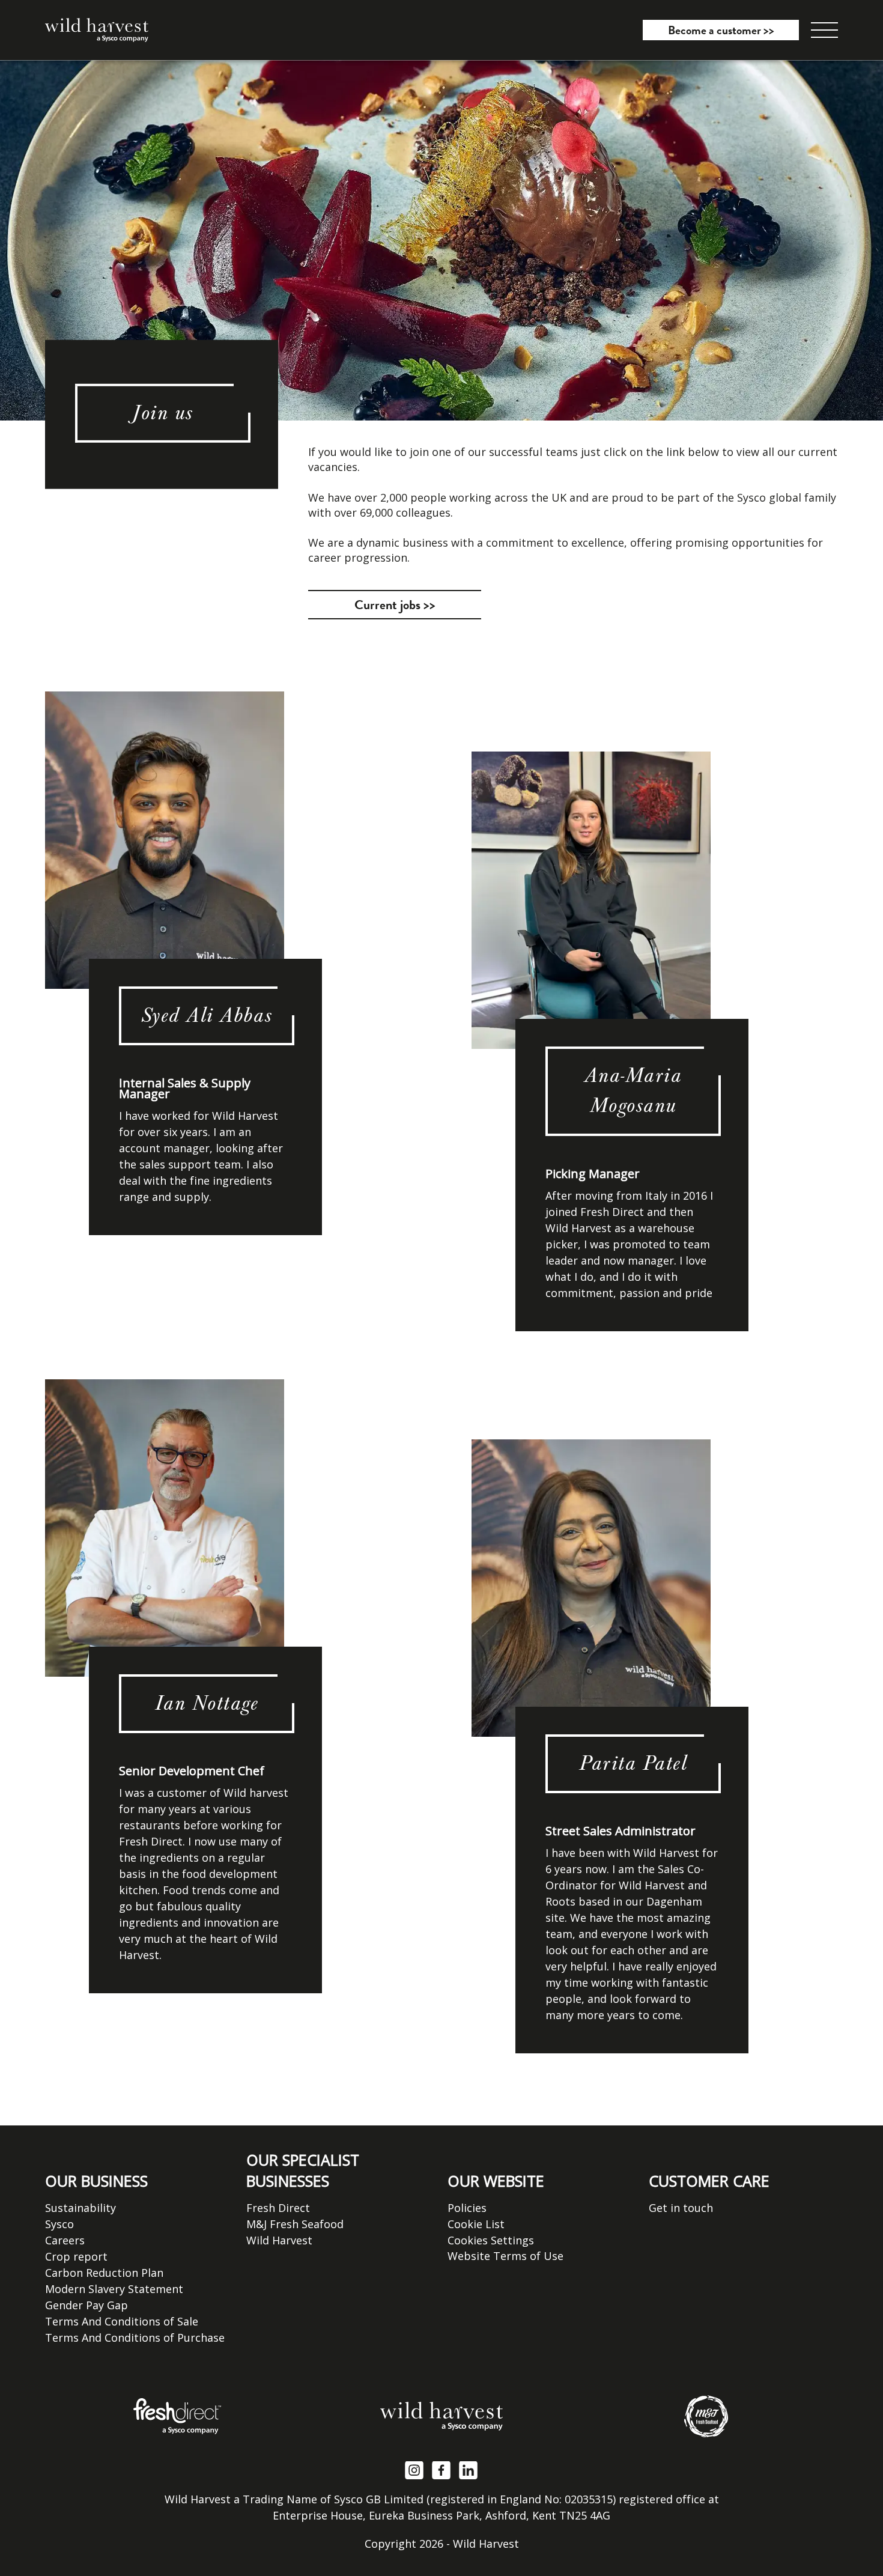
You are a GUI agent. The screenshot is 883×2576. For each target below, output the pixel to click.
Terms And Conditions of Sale (122, 2321)
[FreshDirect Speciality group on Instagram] (414, 2469)
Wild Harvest (279, 2240)
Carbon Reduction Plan (104, 2273)
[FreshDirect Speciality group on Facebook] (441, 2469)
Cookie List (476, 2224)
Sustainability (80, 2208)
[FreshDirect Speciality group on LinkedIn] (469, 2469)
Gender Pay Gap (86, 2305)
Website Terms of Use (505, 2256)
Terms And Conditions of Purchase (135, 2338)
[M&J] (706, 2416)
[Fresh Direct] (177, 2416)
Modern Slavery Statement (114, 2289)
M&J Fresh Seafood (295, 2224)
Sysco (59, 2224)
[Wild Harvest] (441, 2416)
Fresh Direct (278, 2208)
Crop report (76, 2256)
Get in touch (681, 2208)
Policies (467, 2208)
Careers (65, 2240)
